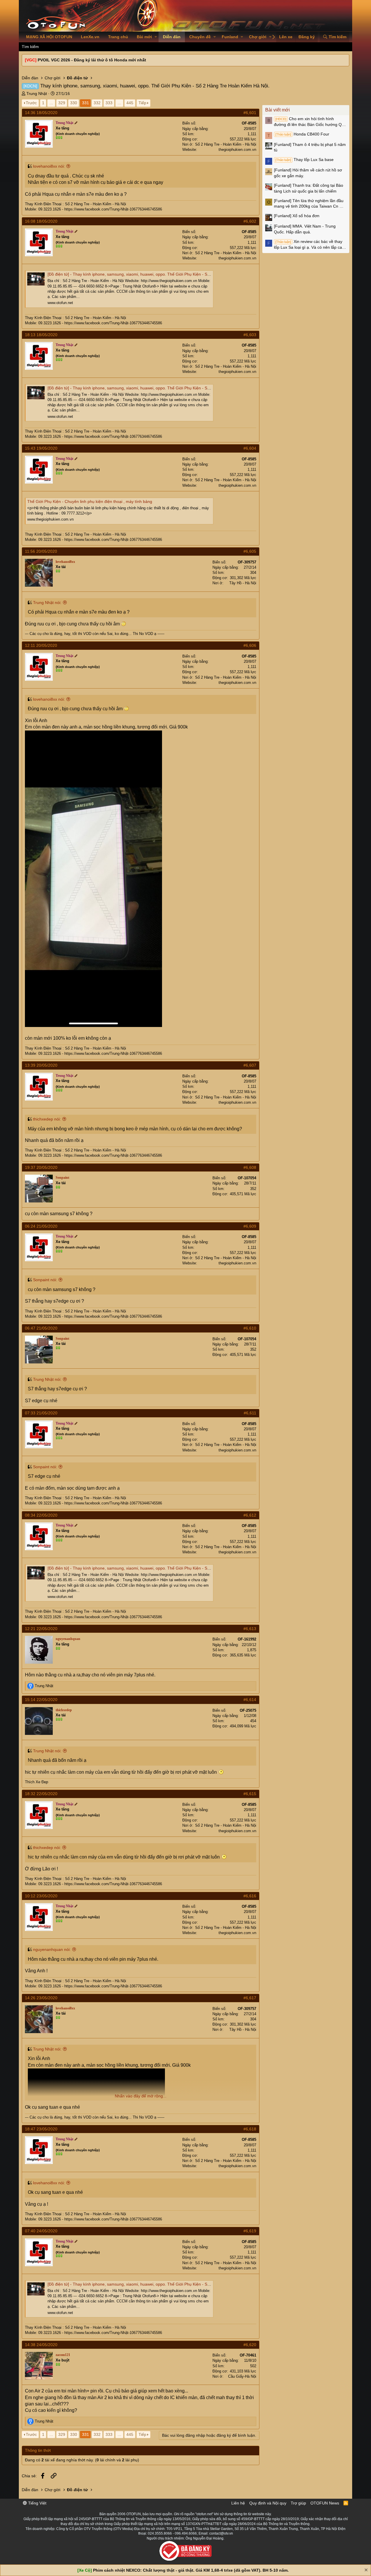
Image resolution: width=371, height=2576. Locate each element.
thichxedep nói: (47, 1119)
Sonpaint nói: (45, 1280)
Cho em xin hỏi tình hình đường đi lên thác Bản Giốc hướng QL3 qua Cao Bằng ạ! (310, 122)
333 (109, 103)
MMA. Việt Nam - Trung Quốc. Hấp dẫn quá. (305, 229)
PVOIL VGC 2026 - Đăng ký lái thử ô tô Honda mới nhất (92, 60)
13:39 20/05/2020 (41, 1065)
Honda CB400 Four (302, 134)
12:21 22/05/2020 (41, 1629)
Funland (230, 37)
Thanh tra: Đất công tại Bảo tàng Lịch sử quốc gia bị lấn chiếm (309, 188)
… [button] (51, 103)
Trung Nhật (37, 94)
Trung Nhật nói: (47, 603)
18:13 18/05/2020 (41, 335)
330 (74, 103)
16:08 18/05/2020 (41, 221)
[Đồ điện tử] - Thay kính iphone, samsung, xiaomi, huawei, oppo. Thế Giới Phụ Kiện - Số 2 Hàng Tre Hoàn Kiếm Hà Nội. (158, 274)
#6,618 (250, 2129)
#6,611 (250, 1413)
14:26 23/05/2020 (41, 1998)
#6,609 (250, 1226)
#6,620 (250, 2345)
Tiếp (142, 103)
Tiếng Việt (37, 2503)
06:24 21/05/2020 (41, 1226)
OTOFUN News (325, 2503)
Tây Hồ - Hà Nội (243, 583)
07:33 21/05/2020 (41, 1413)
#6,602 (250, 221)
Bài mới (144, 37)
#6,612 (250, 1515)
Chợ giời (258, 37)
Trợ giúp (298, 2503)
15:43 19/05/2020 (41, 448)
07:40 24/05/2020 (41, 2231)
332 (97, 103)
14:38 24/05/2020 (41, 2345)
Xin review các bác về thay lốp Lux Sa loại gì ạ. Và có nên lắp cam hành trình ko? (310, 245)
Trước (31, 103)
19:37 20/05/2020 (41, 1167)
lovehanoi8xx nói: (49, 166)
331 (86, 103)
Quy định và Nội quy (268, 2503)
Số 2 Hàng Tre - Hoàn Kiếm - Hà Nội (226, 144)
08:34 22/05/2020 (41, 1515)
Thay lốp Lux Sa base (304, 160)
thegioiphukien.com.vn (237, 150)
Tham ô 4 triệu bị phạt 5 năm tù (310, 147)
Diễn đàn (172, 37)
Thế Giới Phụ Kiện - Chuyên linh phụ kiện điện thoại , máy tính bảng (90, 501)
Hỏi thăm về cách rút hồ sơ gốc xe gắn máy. (308, 173)
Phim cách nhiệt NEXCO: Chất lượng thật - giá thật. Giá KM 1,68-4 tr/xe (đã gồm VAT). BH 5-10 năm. (191, 2570)
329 (62, 103)
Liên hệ (238, 2503)
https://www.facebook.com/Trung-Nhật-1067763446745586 (113, 209)
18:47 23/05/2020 (41, 2129)
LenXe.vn (90, 37)
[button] (156, 37)
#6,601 (250, 113)
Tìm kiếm (30, 47)
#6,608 (250, 1167)
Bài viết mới (278, 110)
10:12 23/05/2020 (41, 1896)
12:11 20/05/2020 (41, 645)
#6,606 (250, 645)
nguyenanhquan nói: (52, 1949)
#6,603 (250, 335)
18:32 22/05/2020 (41, 1794)
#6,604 (250, 448)
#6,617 (250, 1998)
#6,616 (250, 1896)
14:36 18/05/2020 (41, 113)
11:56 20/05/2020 (41, 551)
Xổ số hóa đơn (297, 216)
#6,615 (250, 1794)
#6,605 (250, 551)
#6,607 (250, 1065)
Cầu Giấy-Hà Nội (242, 2376)
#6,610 (250, 1328)
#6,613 (250, 1629)
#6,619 (250, 2231)
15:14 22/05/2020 (41, 1700)
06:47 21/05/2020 (41, 1328)
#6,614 (250, 1700)
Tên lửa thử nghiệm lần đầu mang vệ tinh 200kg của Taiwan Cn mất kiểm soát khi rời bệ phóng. (310, 204)
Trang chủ (118, 37)
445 (130, 103)
